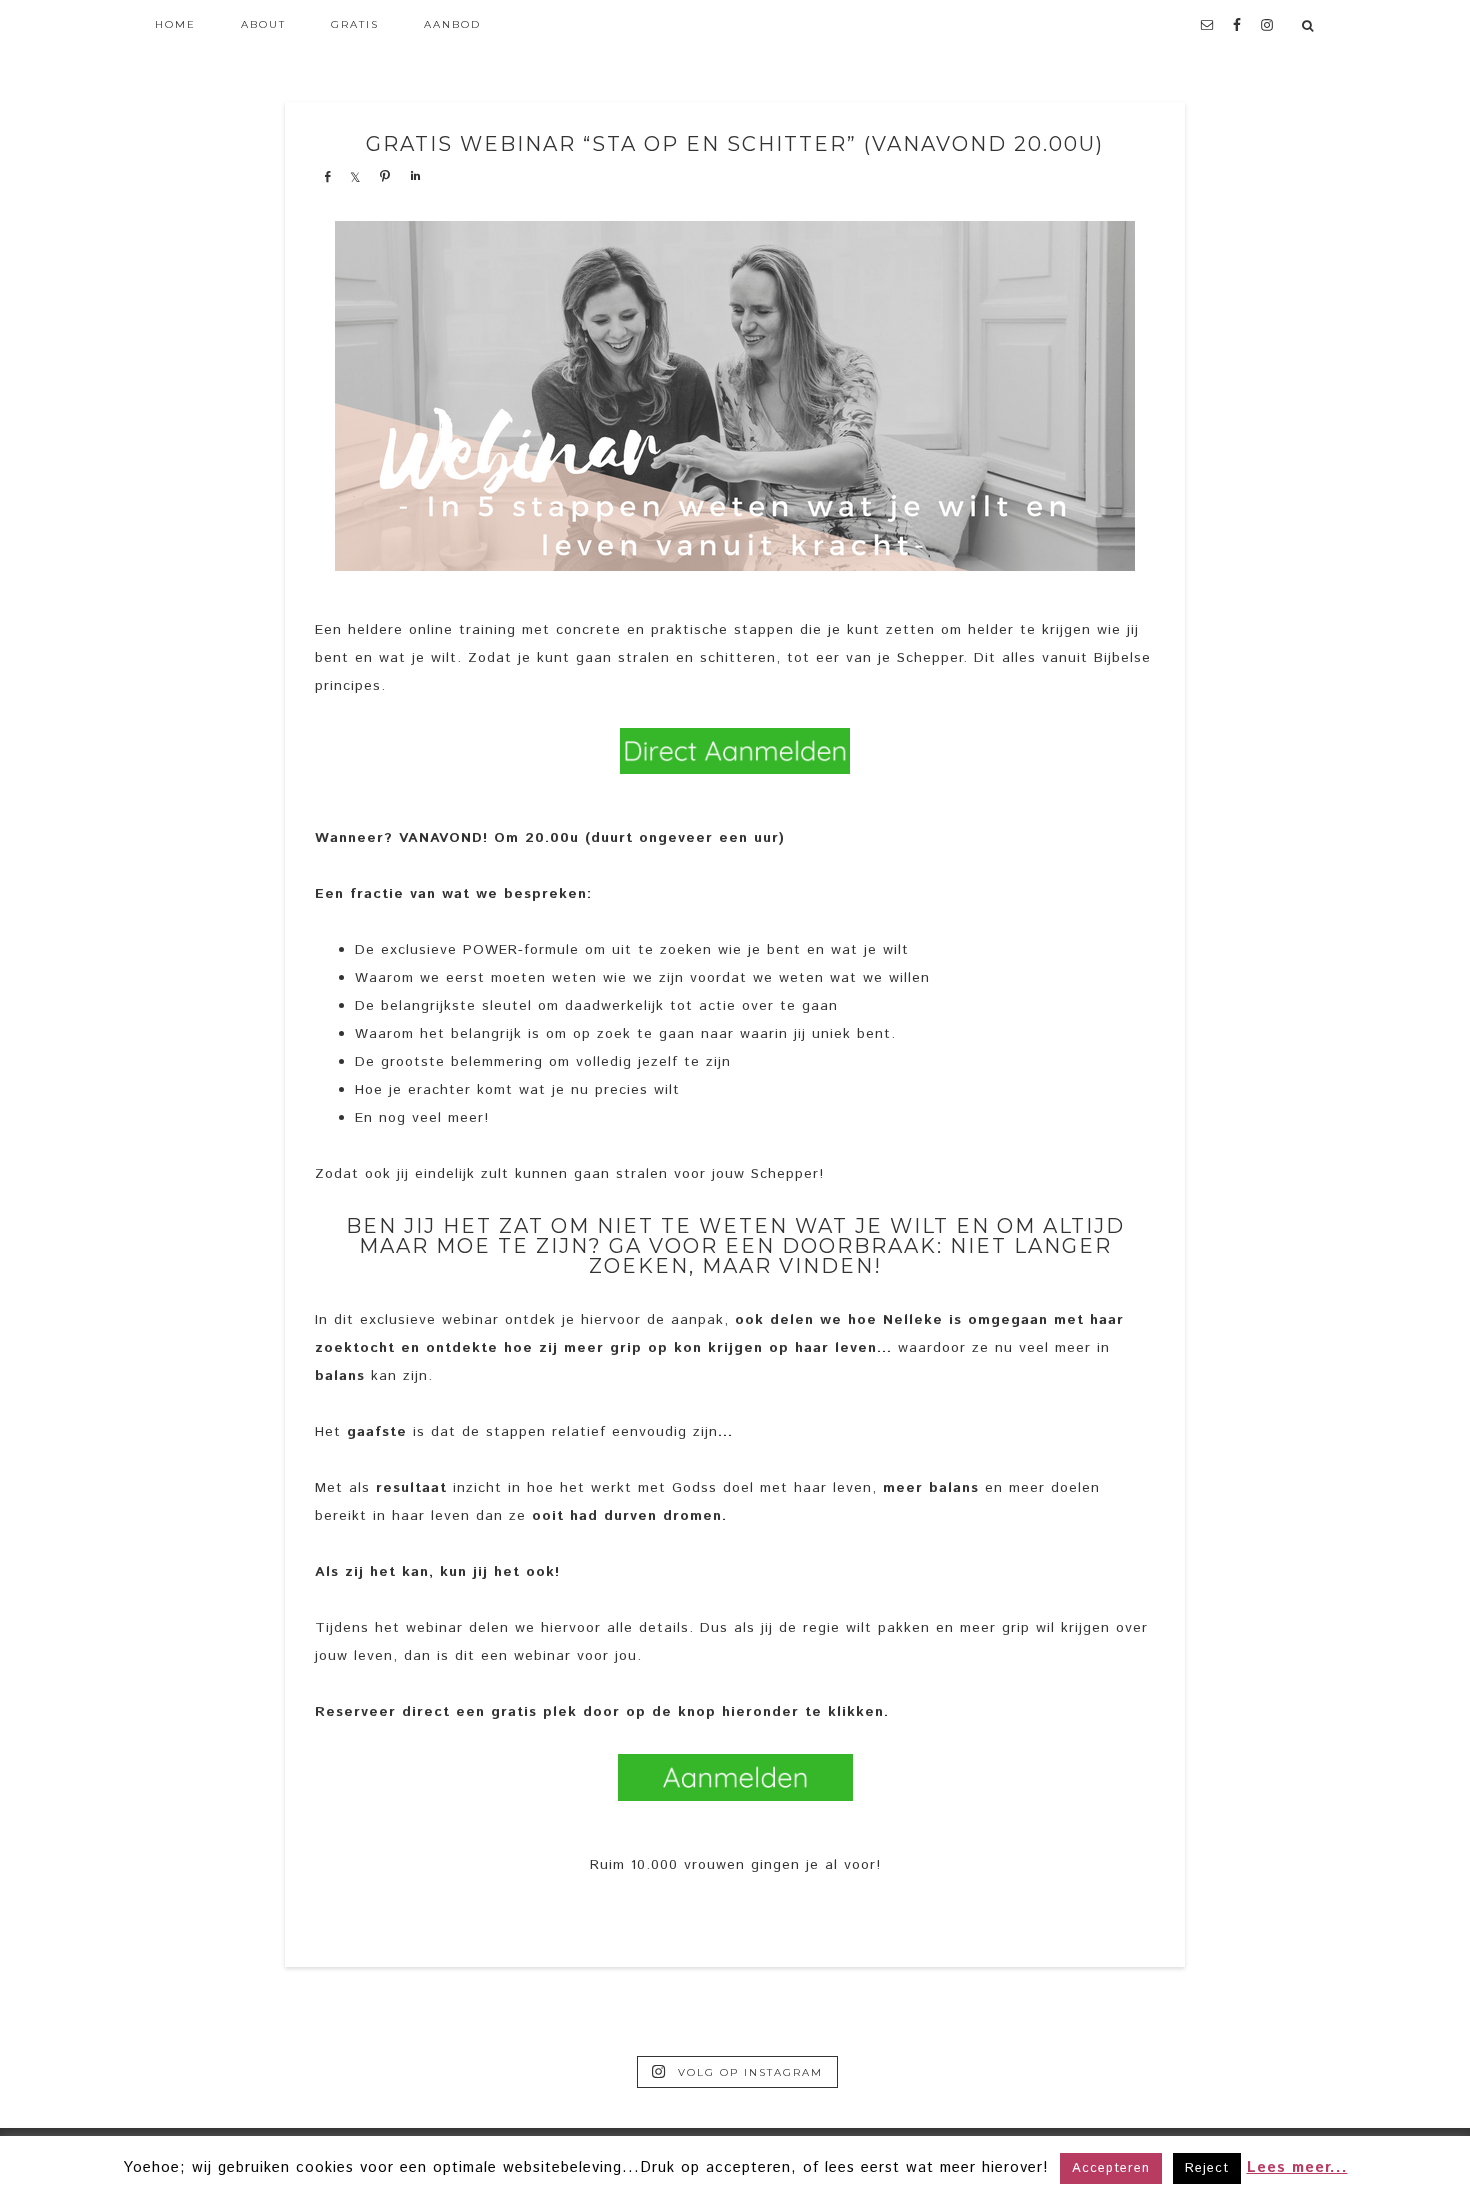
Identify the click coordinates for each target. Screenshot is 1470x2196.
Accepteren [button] (1111, 2168)
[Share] (327, 176)
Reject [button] (1207, 2168)
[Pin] (385, 176)
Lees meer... (1297, 2167)
